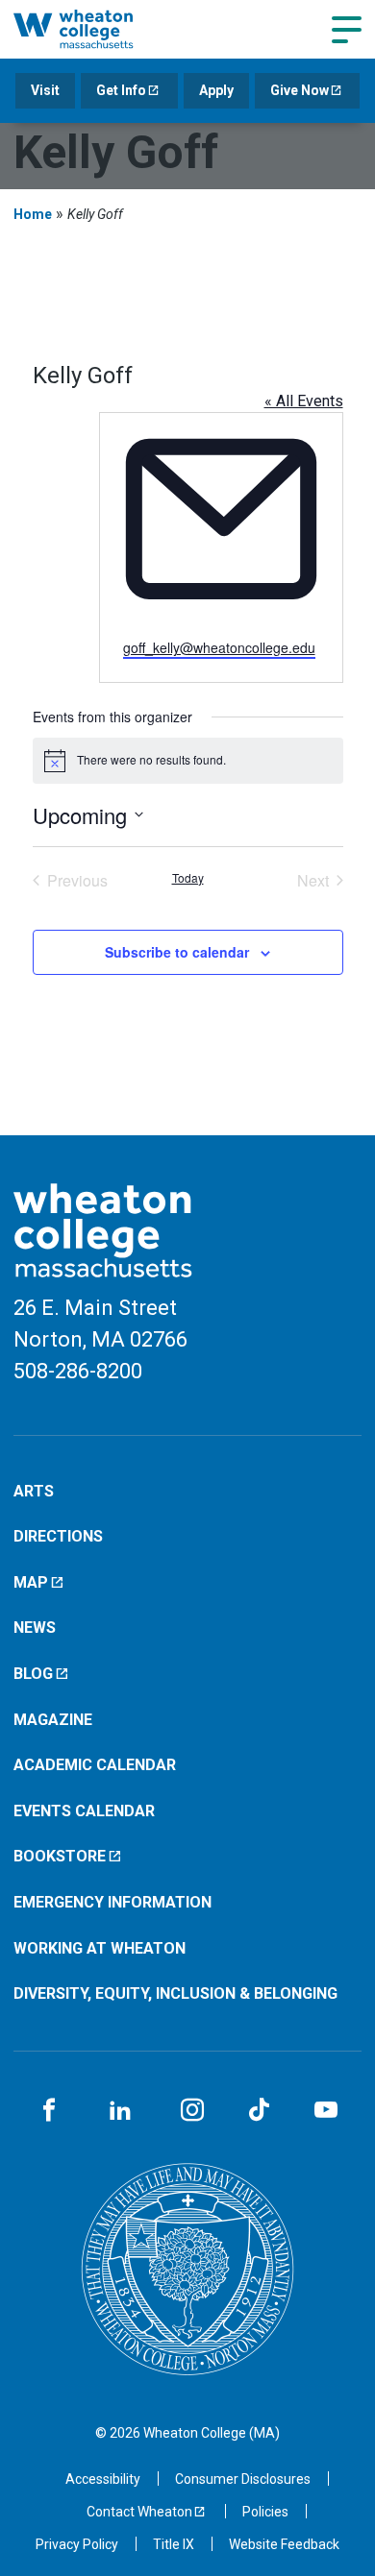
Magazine (53, 1720)
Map (31, 1582)
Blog (33, 1674)
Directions (58, 1536)
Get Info (121, 90)
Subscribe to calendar (177, 952)
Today (188, 878)
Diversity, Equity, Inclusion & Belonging (175, 1993)
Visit (45, 90)
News (35, 1628)
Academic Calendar (95, 1765)
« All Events (304, 401)
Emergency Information (112, 1902)
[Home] (94, 29)
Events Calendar (84, 1811)
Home (33, 214)
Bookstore (60, 1856)
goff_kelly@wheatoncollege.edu (219, 647)
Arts (34, 1491)
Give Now (300, 90)
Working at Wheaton (100, 1948)
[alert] (188, 761)
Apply (216, 90)
